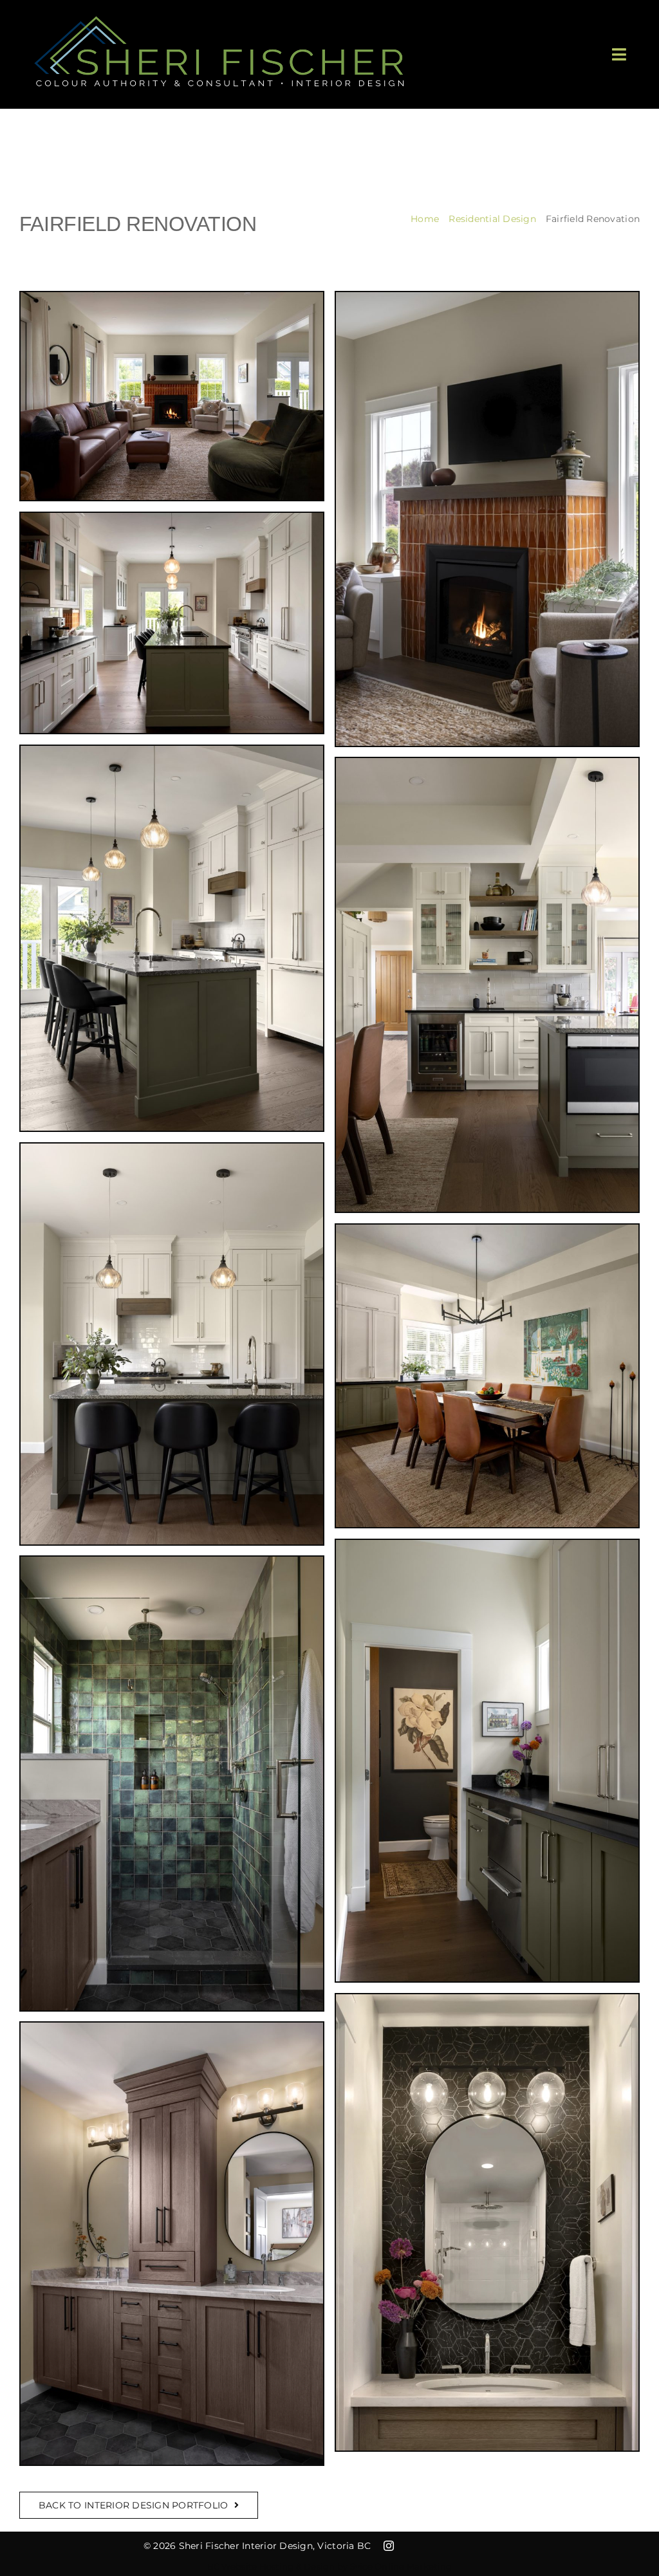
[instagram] (389, 2546)
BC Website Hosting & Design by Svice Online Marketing (330, 2566)
